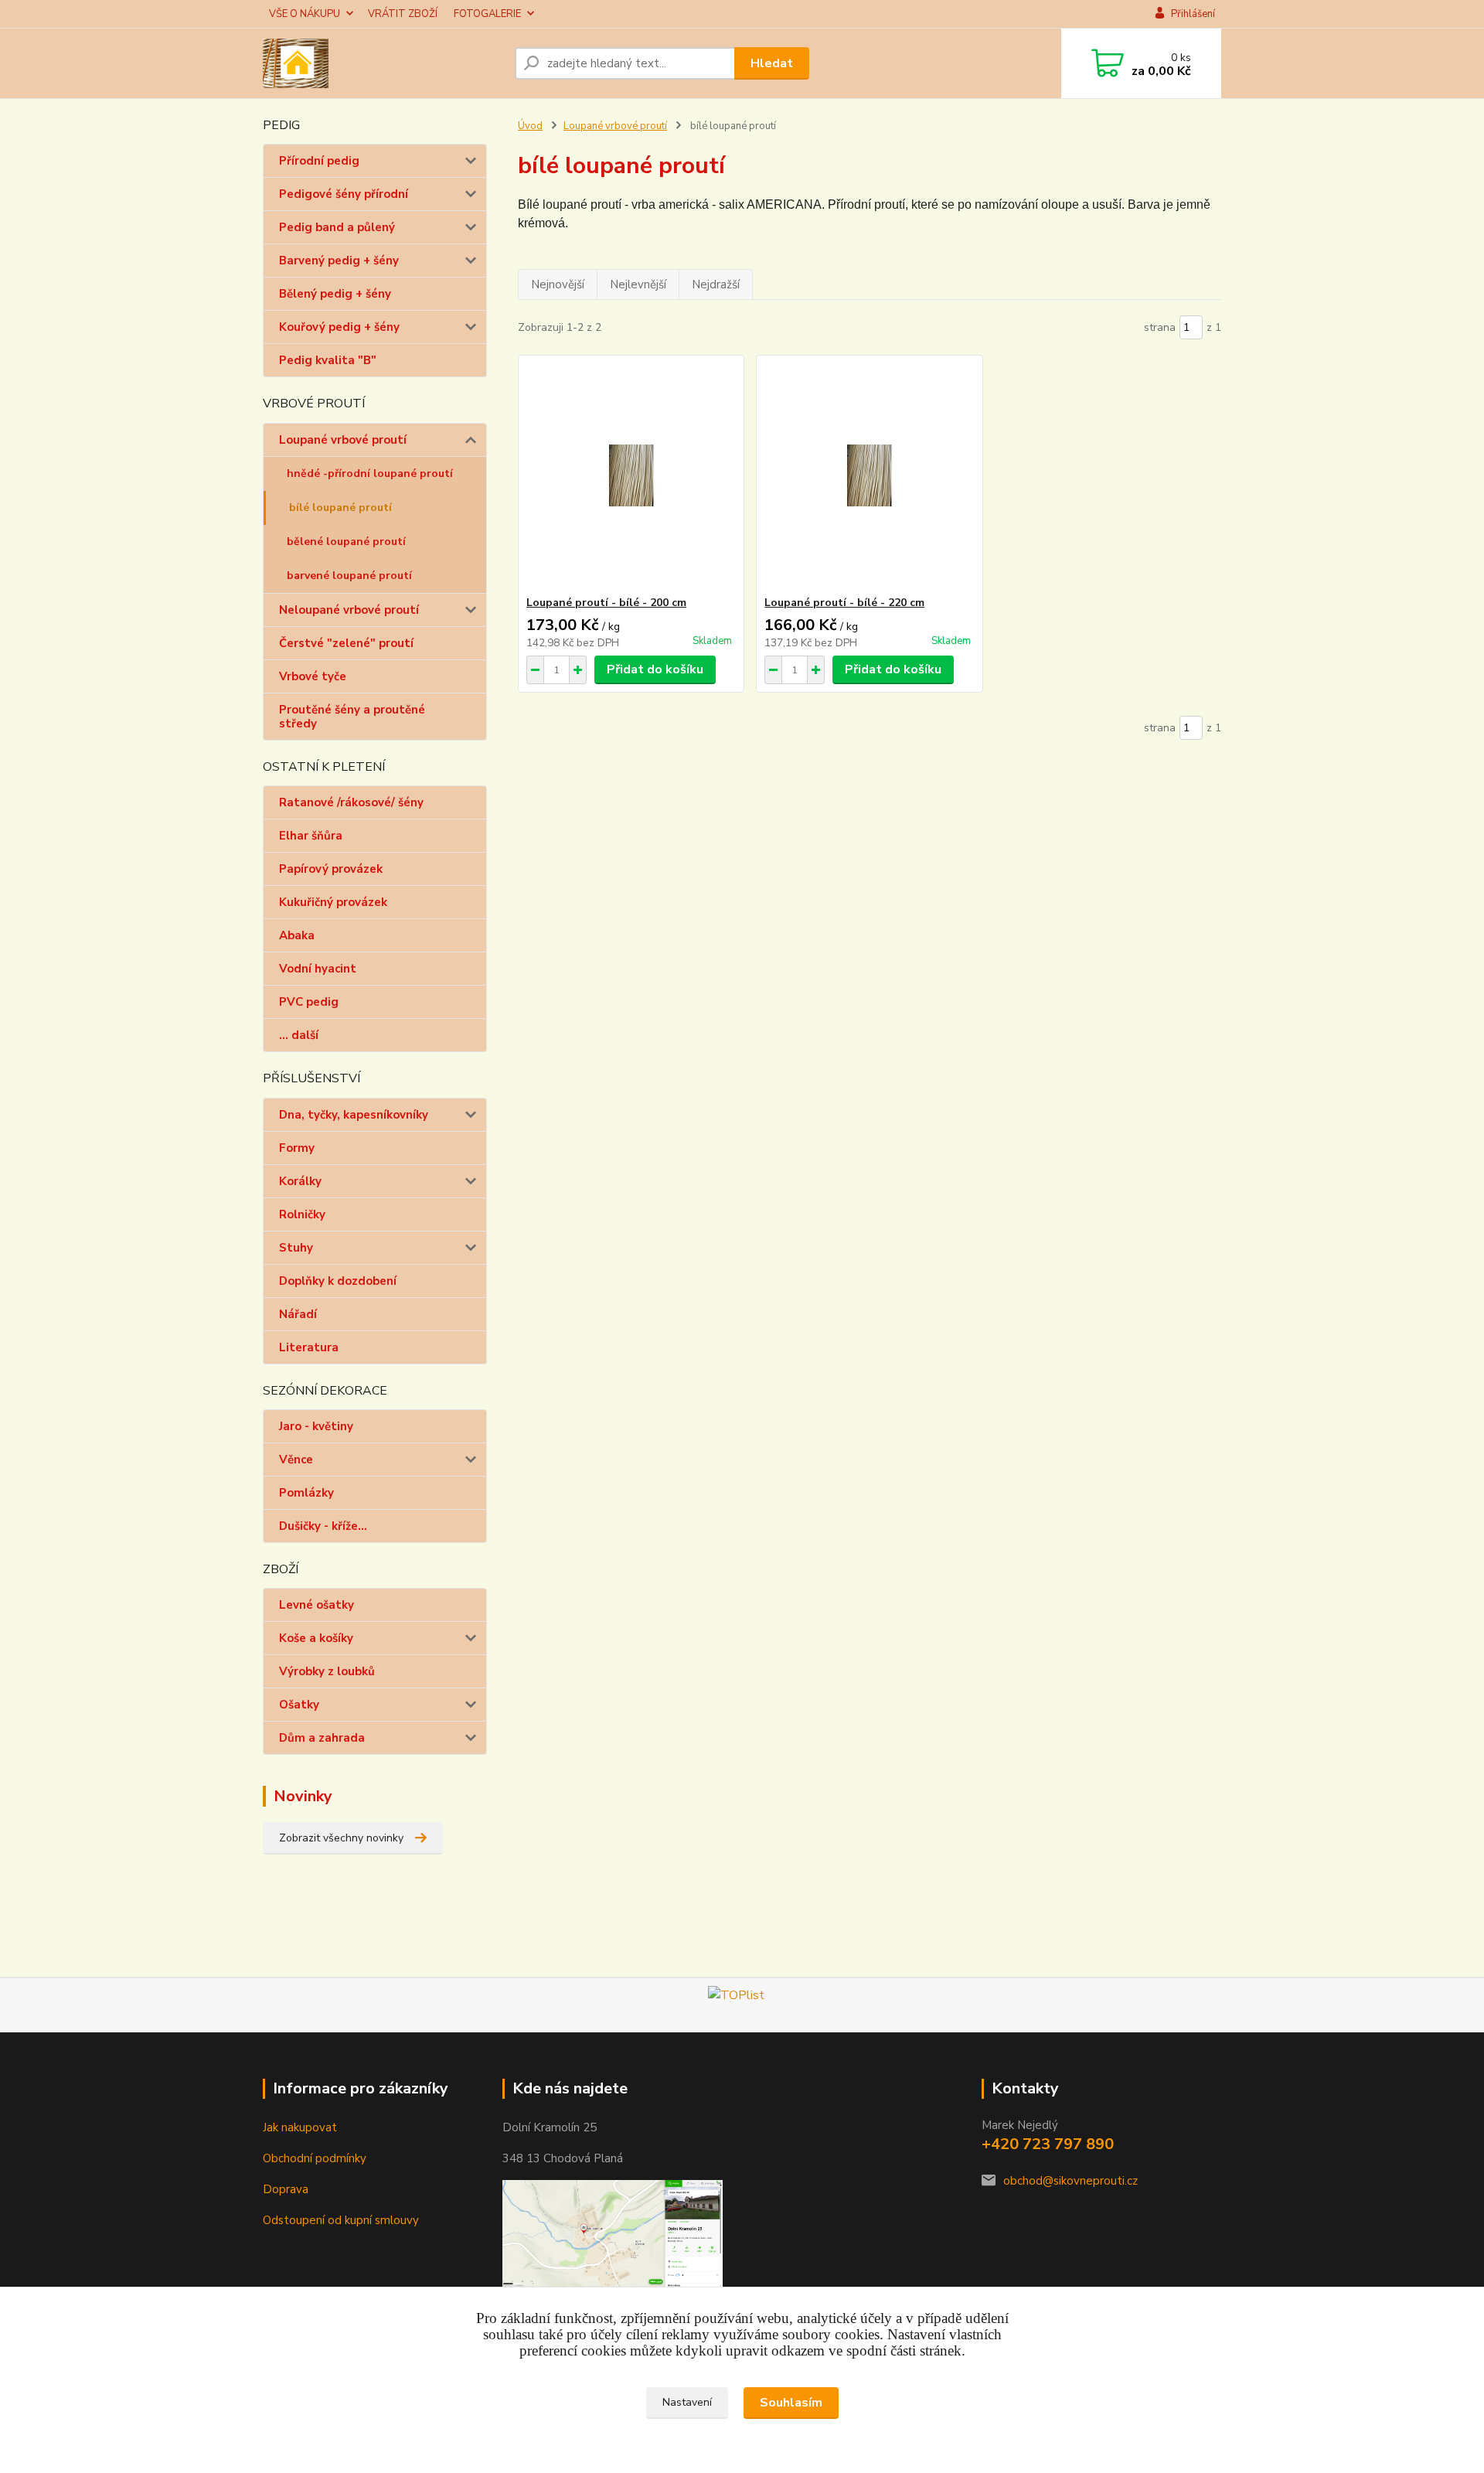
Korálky (300, 1181)
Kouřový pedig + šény (339, 327)
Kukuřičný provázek (333, 902)
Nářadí (298, 1314)
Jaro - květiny (316, 1426)
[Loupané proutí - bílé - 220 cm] (869, 475)
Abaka (297, 935)
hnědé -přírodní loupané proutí (370, 473)
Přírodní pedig (319, 161)
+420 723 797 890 (1048, 2144)
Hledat (772, 63)
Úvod (530, 126)
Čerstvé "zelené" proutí (346, 643)
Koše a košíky (316, 1638)
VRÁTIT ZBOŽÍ (403, 14)
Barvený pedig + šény (339, 261)
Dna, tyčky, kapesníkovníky (354, 1115)
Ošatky (299, 1705)
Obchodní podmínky (315, 2158)
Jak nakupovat (300, 2127)
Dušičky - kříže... (323, 1526)
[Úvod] (383, 63)
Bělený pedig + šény (335, 294)
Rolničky (302, 1214)
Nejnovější (558, 284)
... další (299, 1035)
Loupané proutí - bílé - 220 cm (844, 603)
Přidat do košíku (655, 669)
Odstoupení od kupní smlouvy (341, 2220)
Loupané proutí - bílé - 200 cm (606, 603)
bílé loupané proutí (340, 508)
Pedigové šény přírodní (344, 194)
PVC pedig (309, 1002)
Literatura (309, 1347)
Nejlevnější (638, 284)
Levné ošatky (317, 1605)
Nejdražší (716, 284)
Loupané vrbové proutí (343, 440)
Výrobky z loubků (327, 1671)
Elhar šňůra (311, 836)
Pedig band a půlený (337, 227)
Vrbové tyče (313, 676)
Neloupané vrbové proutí (349, 610)
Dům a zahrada (322, 1738)
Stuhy (296, 1248)
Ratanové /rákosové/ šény (351, 802)
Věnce (296, 1460)
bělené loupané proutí (346, 542)
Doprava (286, 2189)
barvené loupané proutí (349, 576)
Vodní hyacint (318, 969)
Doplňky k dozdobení (338, 1281)
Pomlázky (306, 1493)
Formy (297, 1148)
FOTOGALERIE (487, 14)
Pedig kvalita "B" (328, 360)
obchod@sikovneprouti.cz (1070, 2181)
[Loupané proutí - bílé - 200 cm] (631, 475)
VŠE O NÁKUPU (305, 14)
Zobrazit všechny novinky (341, 1838)
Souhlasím (791, 2403)
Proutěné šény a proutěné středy (352, 717)
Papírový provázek (331, 869)
